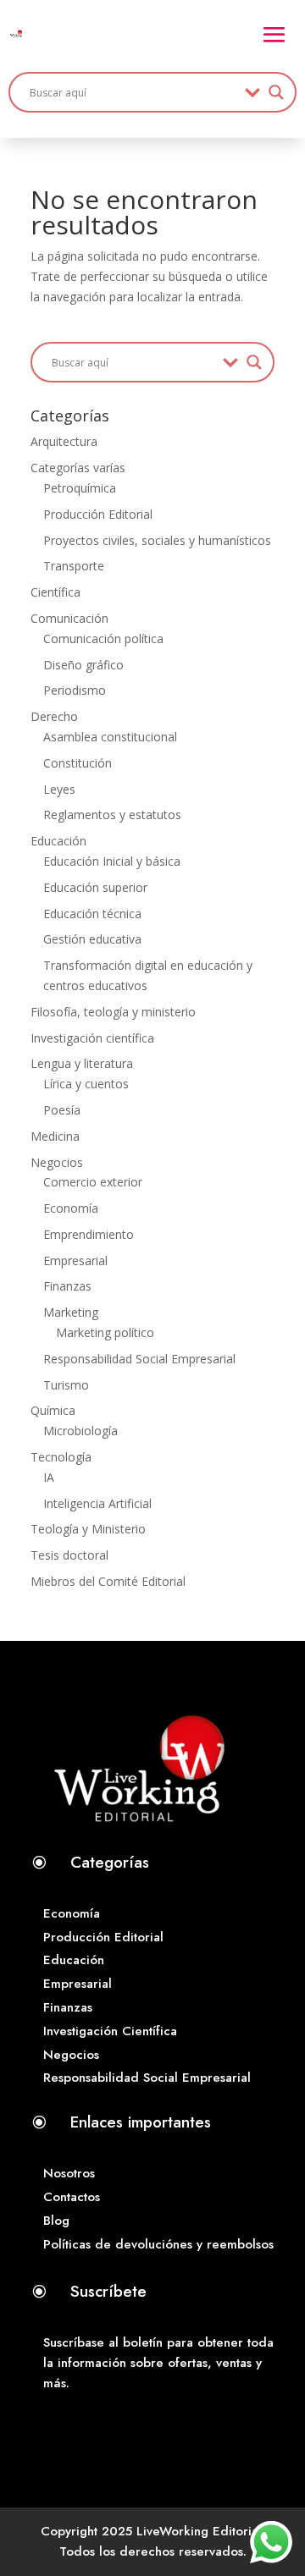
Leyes (59, 789)
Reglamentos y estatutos (112, 815)
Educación (58, 841)
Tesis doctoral (69, 1555)
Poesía (62, 1110)
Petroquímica (80, 488)
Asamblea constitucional (110, 737)
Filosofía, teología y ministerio (113, 1012)
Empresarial (75, 1260)
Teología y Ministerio (88, 1529)
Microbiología (80, 1431)
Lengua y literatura (82, 1063)
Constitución (78, 763)
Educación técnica (92, 914)
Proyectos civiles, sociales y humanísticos (157, 540)
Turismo (66, 1385)
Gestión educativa (92, 939)
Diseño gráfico (83, 665)
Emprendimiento (89, 1234)
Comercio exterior (93, 1182)
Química (53, 1410)
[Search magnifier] (276, 92)
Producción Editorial (98, 514)
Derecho (54, 716)
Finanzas (67, 1286)
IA (49, 1477)
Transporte (74, 566)
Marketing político (105, 1332)
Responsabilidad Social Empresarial (139, 1359)
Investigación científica (92, 1038)
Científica (55, 592)
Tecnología (61, 1457)
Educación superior (95, 887)
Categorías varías (78, 468)
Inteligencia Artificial (97, 1503)
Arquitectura (64, 441)
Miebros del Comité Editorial (108, 1581)
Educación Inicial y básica (112, 861)
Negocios (57, 1162)
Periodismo (75, 690)
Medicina (55, 1136)
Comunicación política (103, 638)
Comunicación (69, 618)
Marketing (71, 1312)
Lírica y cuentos (86, 1084)
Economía (71, 1208)
